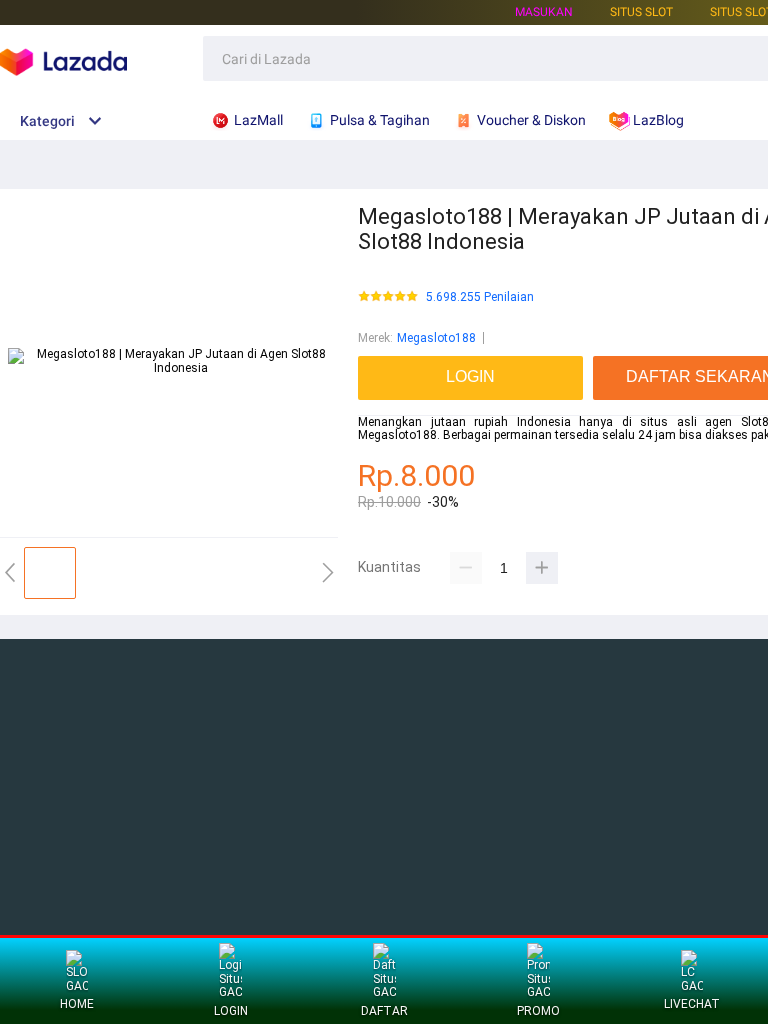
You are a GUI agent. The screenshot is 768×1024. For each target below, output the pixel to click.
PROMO (538, 1011)
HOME (77, 1004)
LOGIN (231, 1011)
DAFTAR (384, 1011)
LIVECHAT (692, 1004)
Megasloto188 (436, 338)
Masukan (544, 12)
